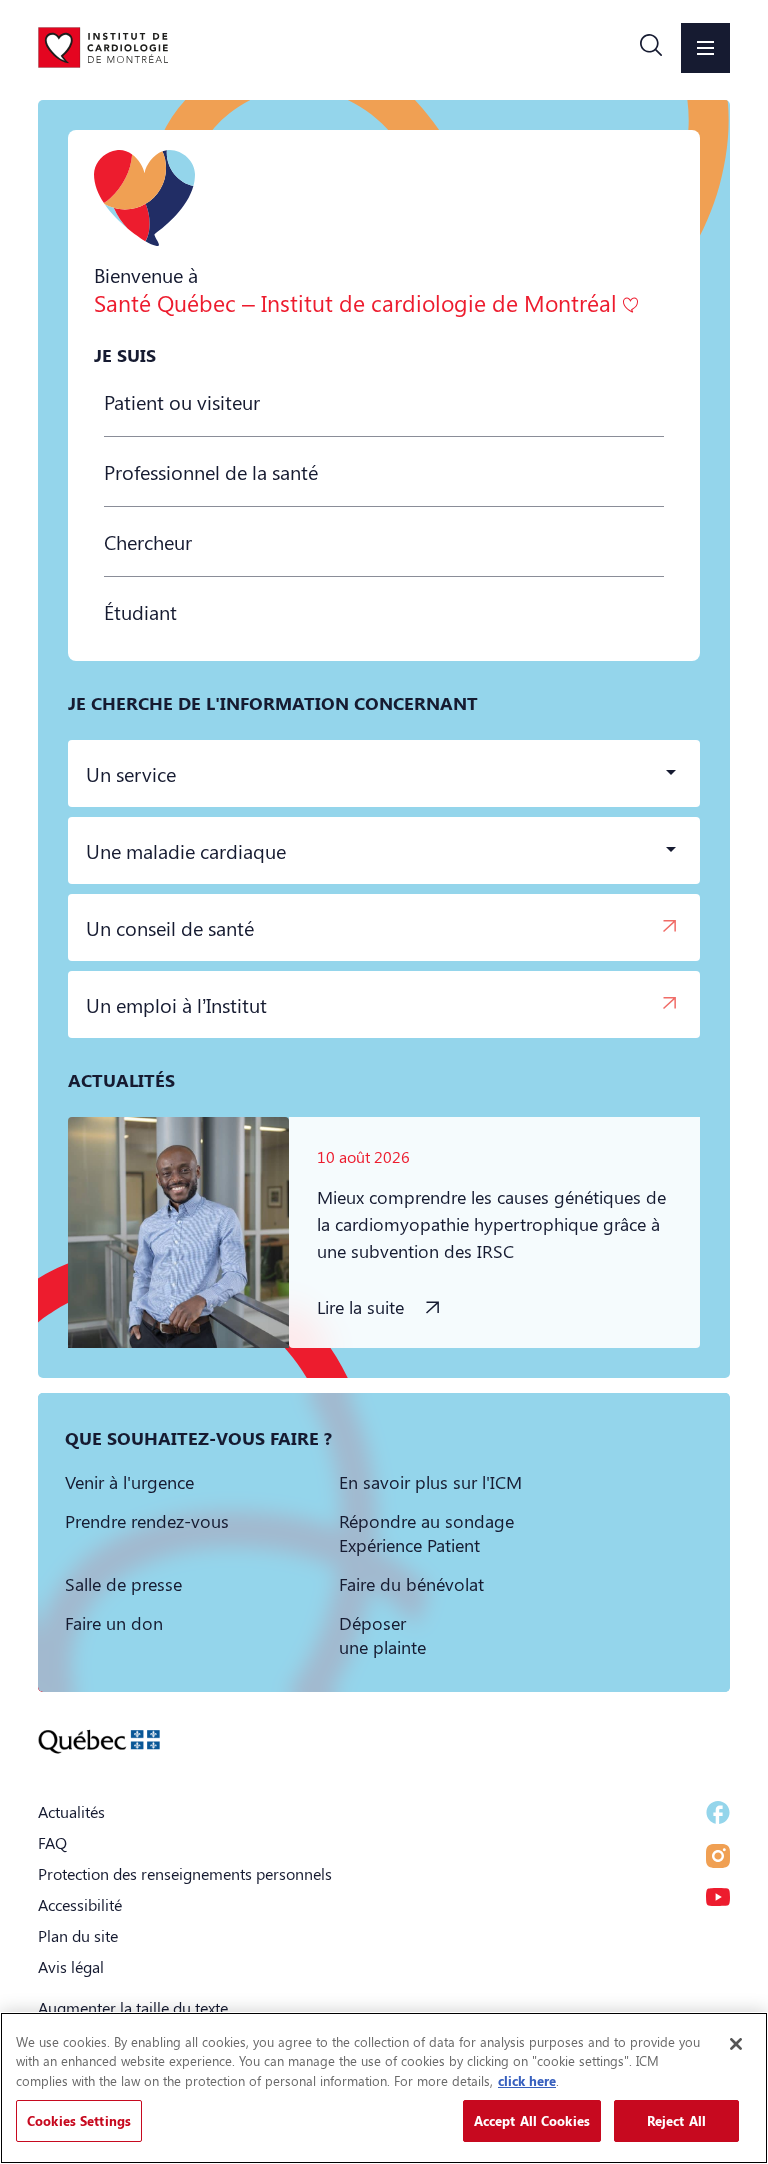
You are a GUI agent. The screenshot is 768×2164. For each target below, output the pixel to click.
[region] (384, 2088)
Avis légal (71, 1966)
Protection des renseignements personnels (185, 1873)
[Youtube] (718, 1897)
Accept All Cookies (532, 2120)
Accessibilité (80, 1904)
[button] (651, 48)
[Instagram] (718, 1856)
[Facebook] (718, 1812)
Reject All (676, 2120)
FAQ (52, 1842)
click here (527, 2080)
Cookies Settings (79, 2120)
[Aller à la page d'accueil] (103, 47)
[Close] (736, 2044)
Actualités (71, 1811)
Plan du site (78, 1935)
